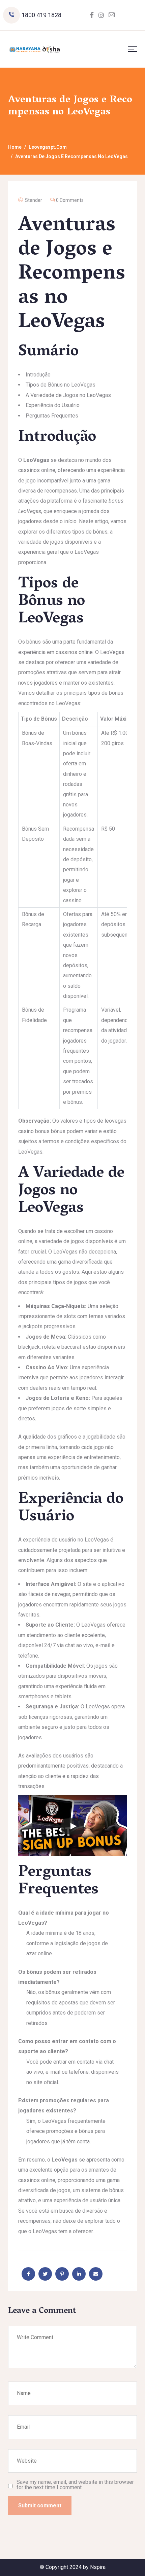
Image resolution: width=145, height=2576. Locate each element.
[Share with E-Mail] (96, 2274)
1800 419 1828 (41, 15)
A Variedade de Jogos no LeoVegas (68, 395)
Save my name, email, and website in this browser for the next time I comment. (75, 2485)
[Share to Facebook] (28, 2274)
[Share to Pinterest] (62, 2274)
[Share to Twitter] (45, 2274)
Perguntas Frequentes (52, 416)
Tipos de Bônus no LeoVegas (61, 385)
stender (34, 200)
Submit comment (40, 2506)
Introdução (38, 375)
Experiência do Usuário (53, 405)
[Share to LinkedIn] (79, 2274)
